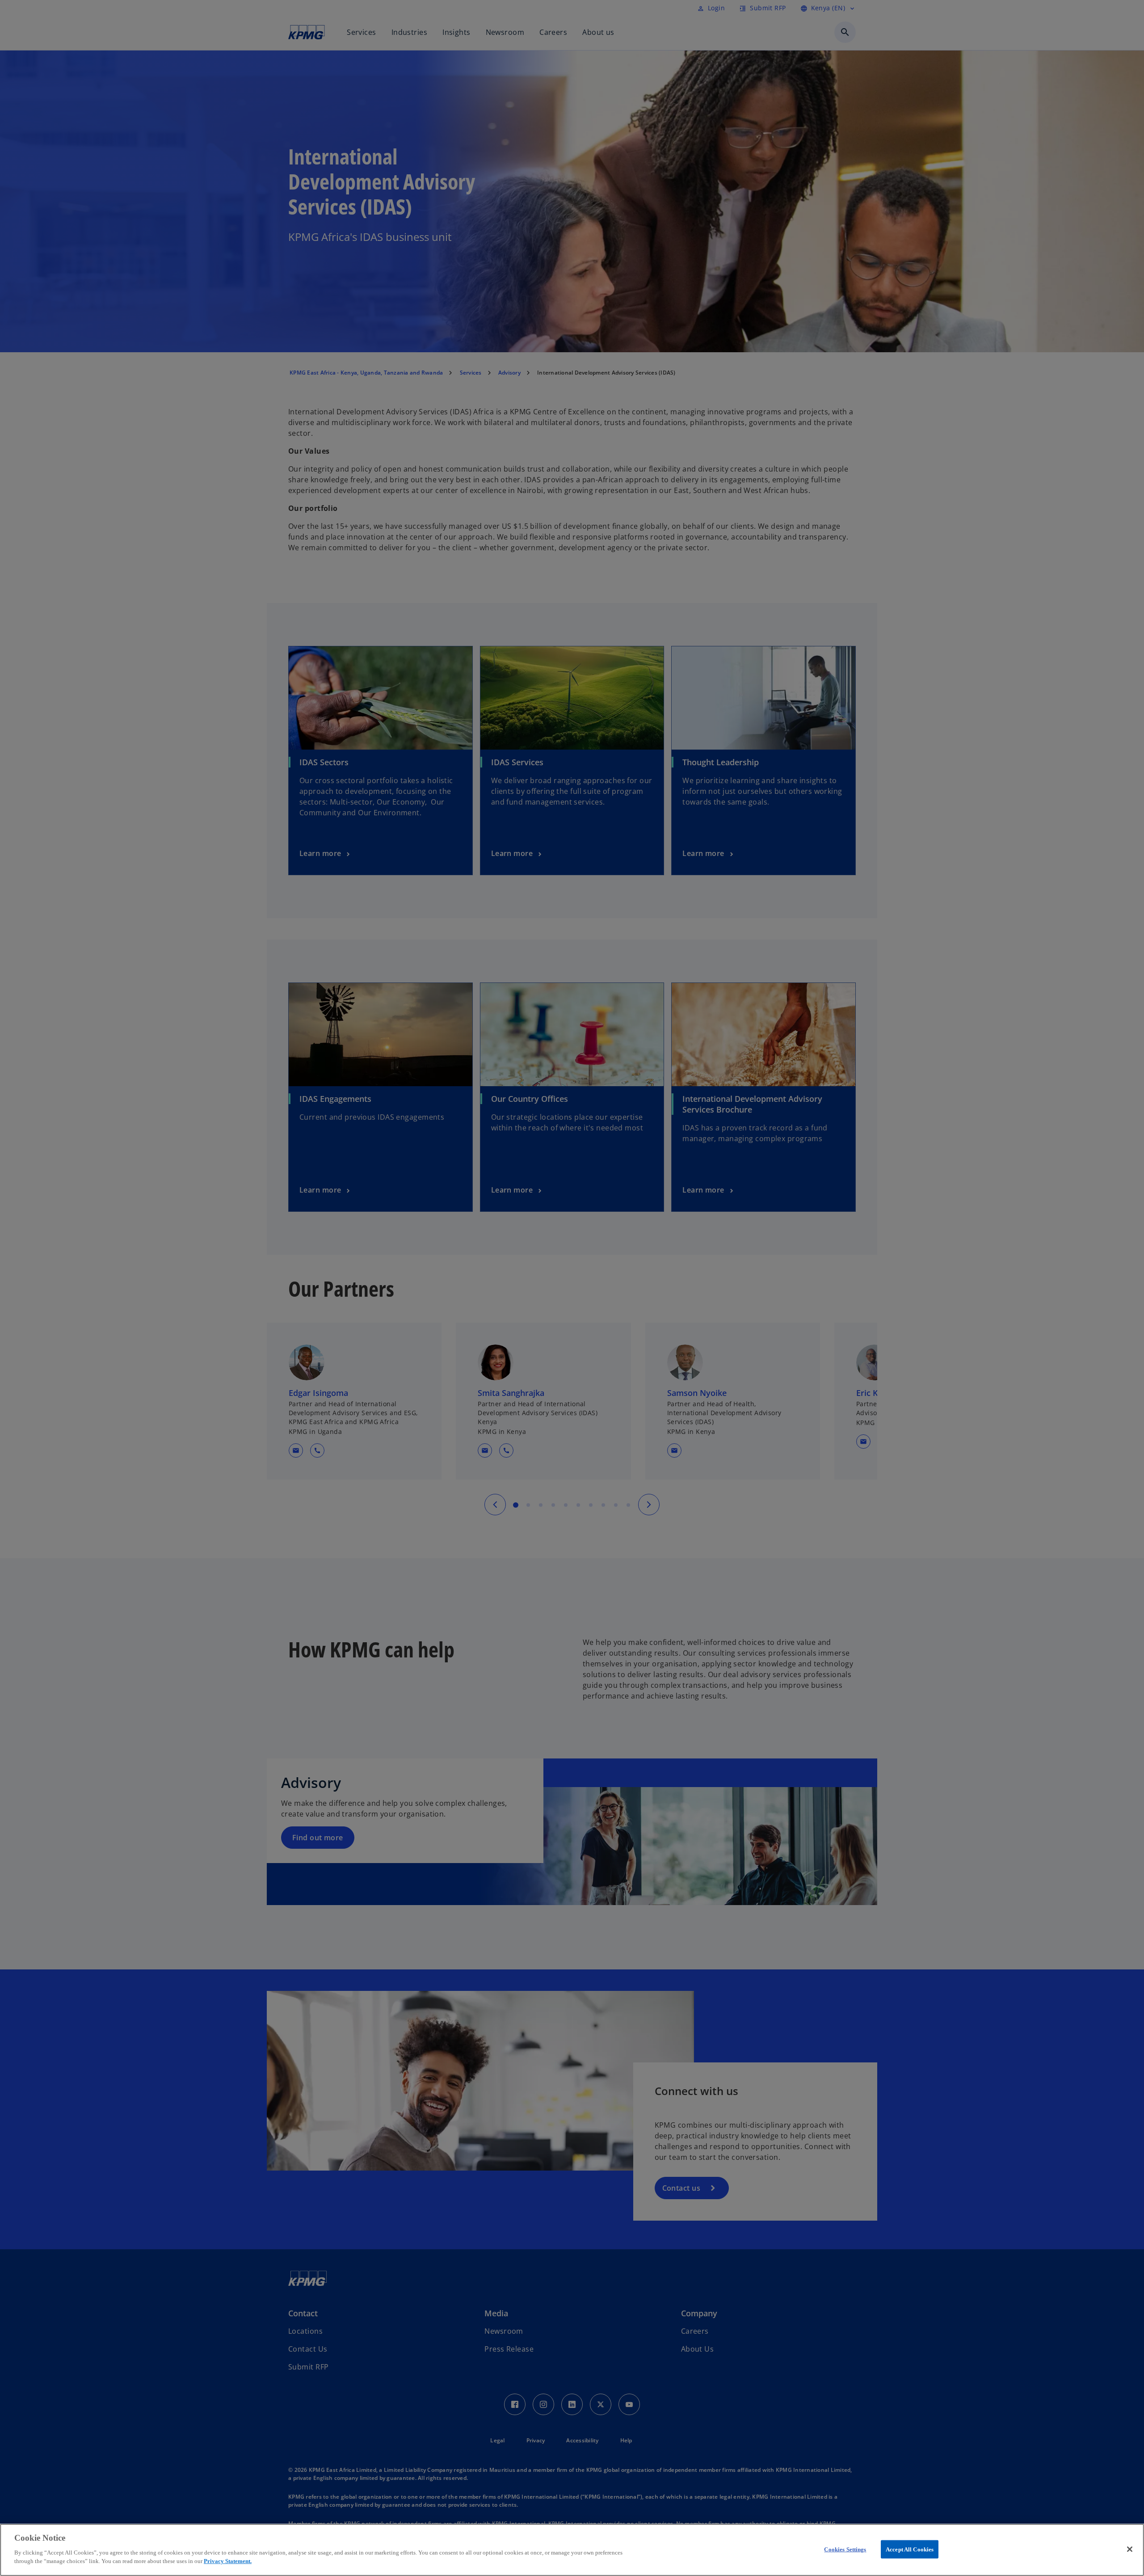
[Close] (1130, 2549)
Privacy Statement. (228, 2561)
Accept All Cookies (910, 2549)
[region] (572, 2550)
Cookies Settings (845, 2549)
